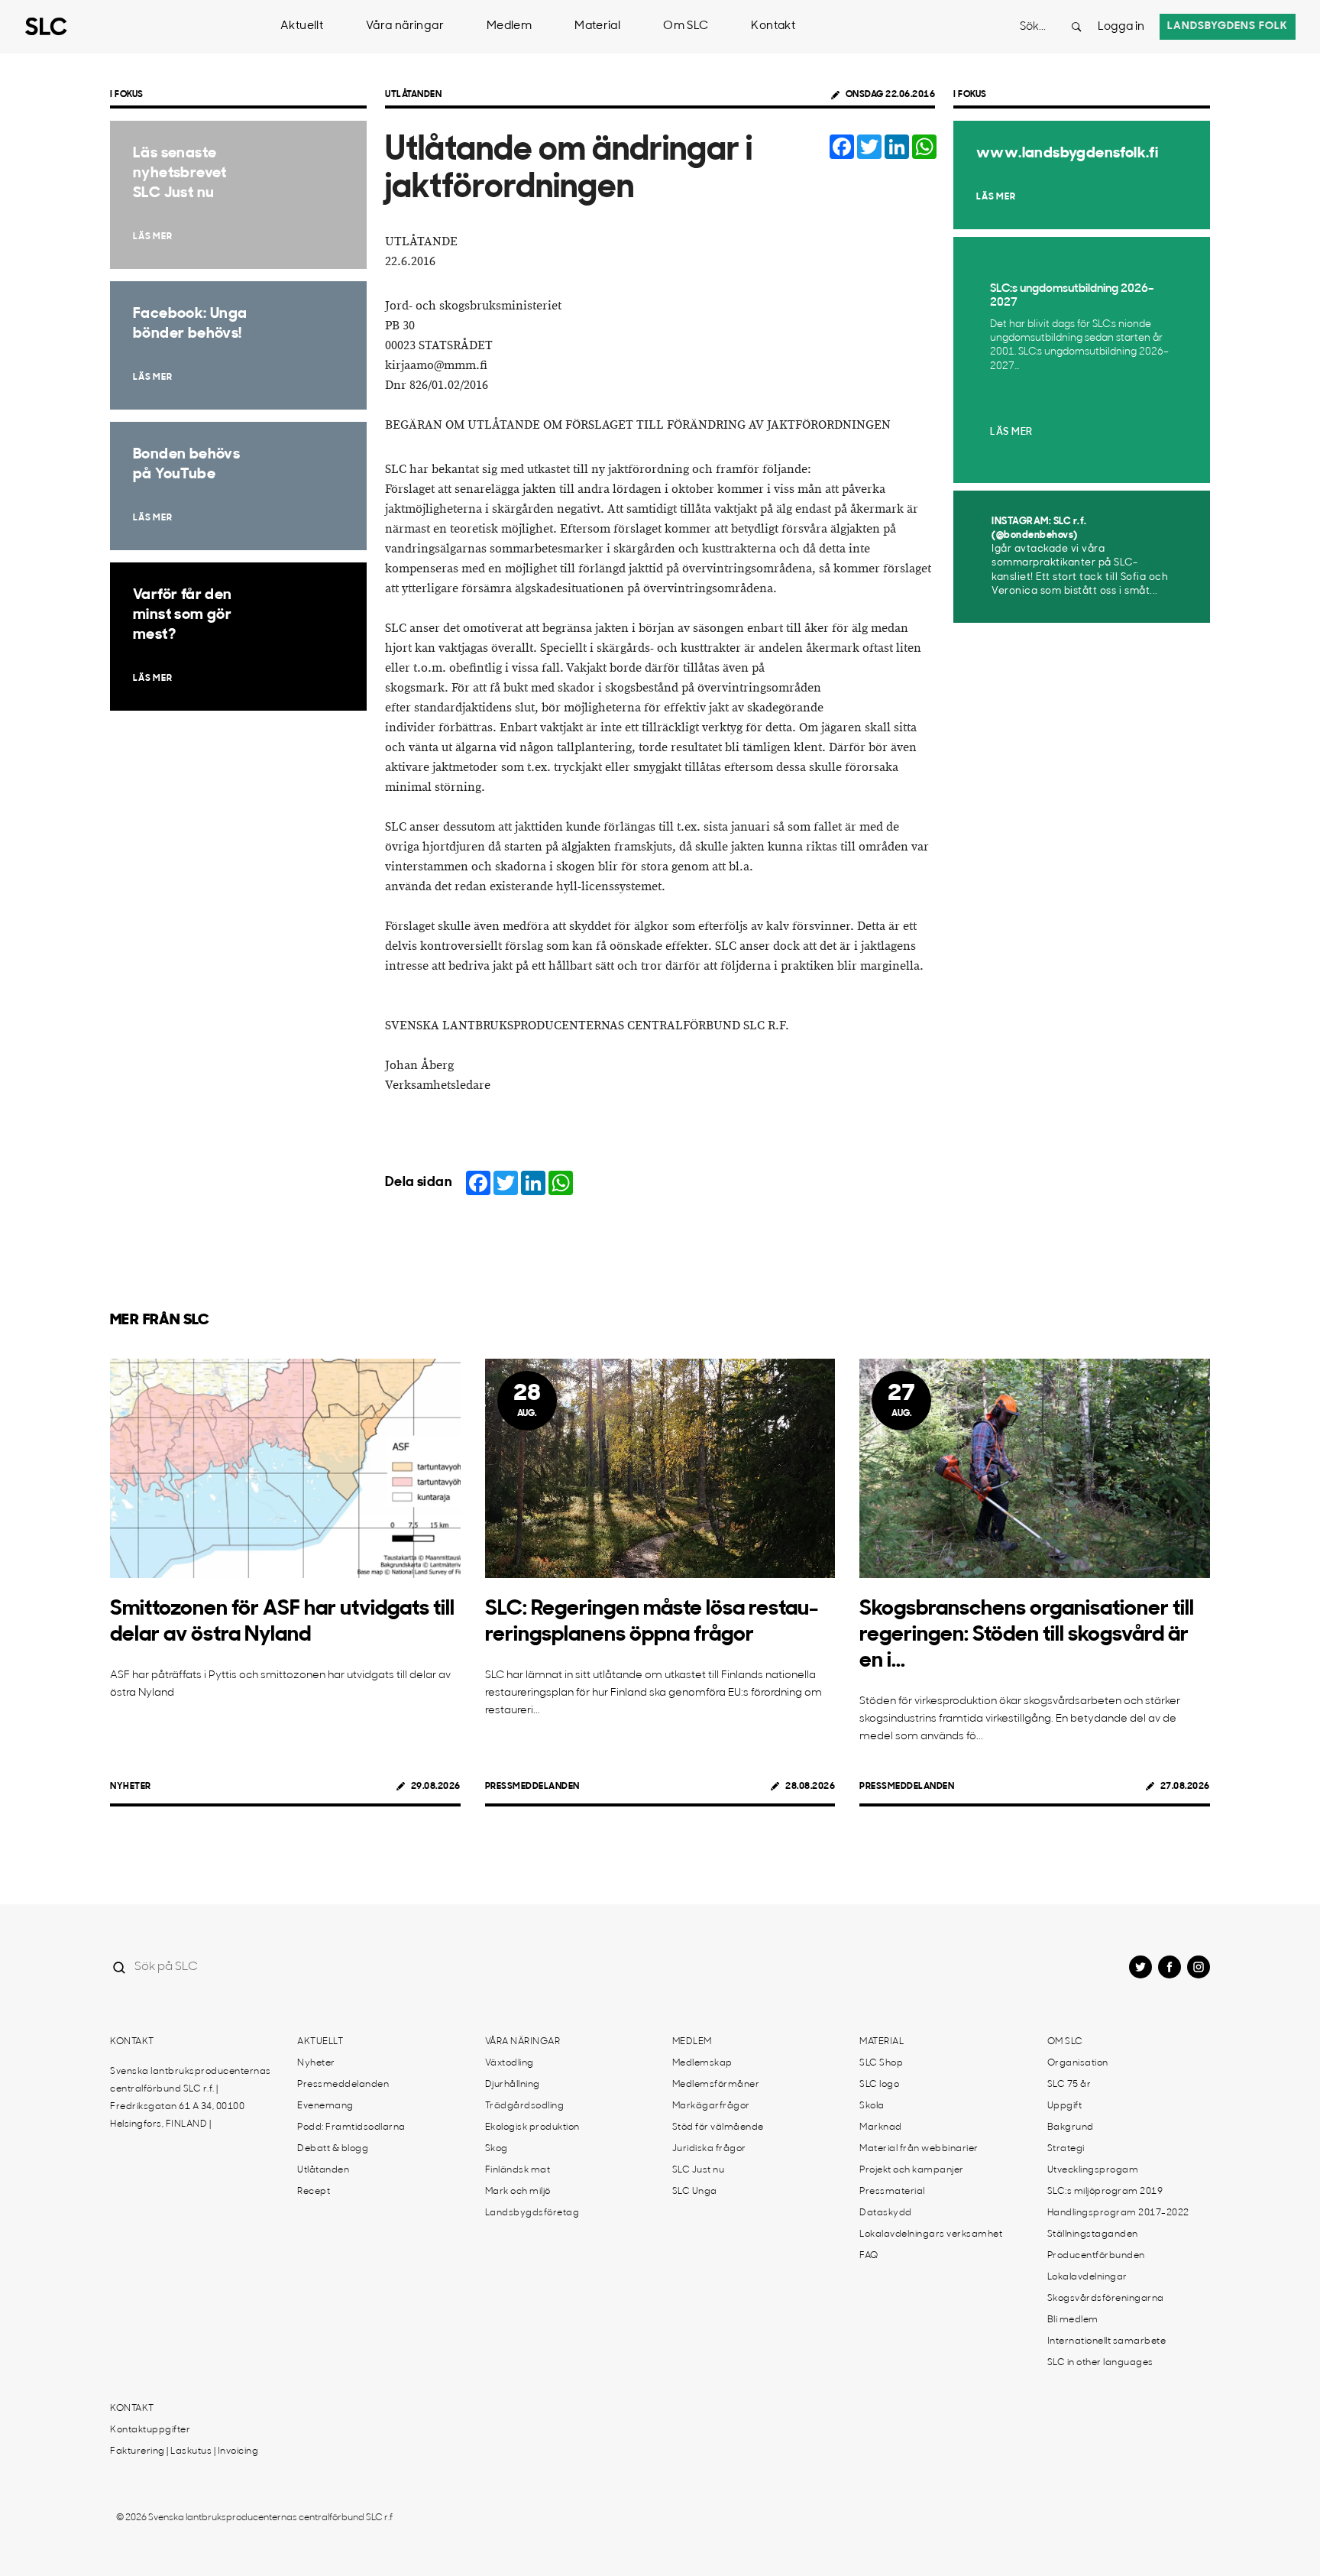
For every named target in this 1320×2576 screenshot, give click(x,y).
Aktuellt (302, 26)
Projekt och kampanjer (912, 2170)
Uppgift (1065, 2106)
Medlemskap (702, 2063)
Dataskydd (886, 2213)
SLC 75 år (1069, 2085)
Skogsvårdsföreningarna (1106, 2299)
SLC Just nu (699, 2170)
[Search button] (1076, 27)
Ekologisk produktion (532, 2127)
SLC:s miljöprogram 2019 (1105, 2192)
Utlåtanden (413, 95)
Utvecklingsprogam (1093, 2170)
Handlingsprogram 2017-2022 (1118, 2213)
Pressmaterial (892, 2192)
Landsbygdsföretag (532, 2213)
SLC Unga (695, 2192)
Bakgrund (1071, 2127)
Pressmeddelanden (532, 1787)
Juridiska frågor (709, 2149)
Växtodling (510, 2063)
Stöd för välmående (718, 2127)
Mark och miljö (518, 2192)
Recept (314, 2192)
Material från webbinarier (919, 2149)
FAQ (869, 2256)
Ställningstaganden (1093, 2234)
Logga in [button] (1121, 27)
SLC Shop (881, 2063)
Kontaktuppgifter (150, 2430)
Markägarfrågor (711, 2106)
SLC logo (879, 2085)
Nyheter (131, 1787)
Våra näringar (405, 26)
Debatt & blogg (333, 2149)
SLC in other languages (1100, 2363)
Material (597, 26)
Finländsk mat (518, 2170)
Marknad (881, 2127)
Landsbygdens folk (1228, 26)
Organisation (1078, 2063)
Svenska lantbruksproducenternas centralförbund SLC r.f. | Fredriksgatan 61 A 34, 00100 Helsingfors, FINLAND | (191, 2098)
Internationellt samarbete (1107, 2341)
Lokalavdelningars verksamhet (931, 2234)
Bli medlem (1073, 2320)
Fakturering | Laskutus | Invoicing (184, 2451)
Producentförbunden (1096, 2256)
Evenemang (325, 2106)
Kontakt (773, 26)
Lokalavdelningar (1087, 2277)
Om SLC (686, 26)
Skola (872, 2106)
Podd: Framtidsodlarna (351, 2127)
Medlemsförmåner (716, 2085)
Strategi (1066, 2149)
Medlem (509, 26)
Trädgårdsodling (525, 2106)
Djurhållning (513, 2085)
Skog (497, 2149)
